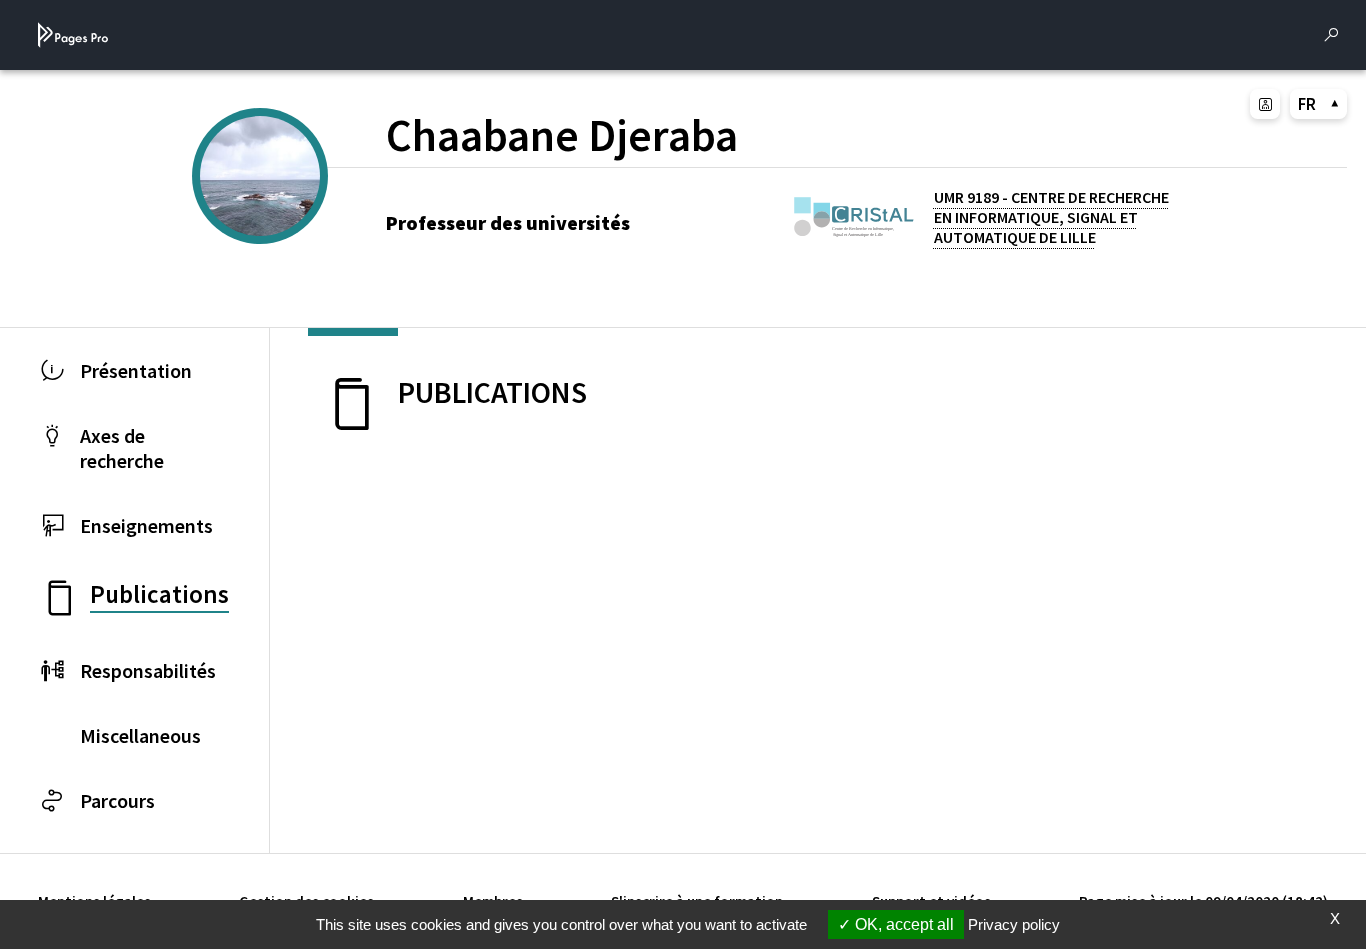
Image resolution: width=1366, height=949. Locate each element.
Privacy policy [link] (1014, 924)
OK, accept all (902, 924)
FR (1307, 104)
